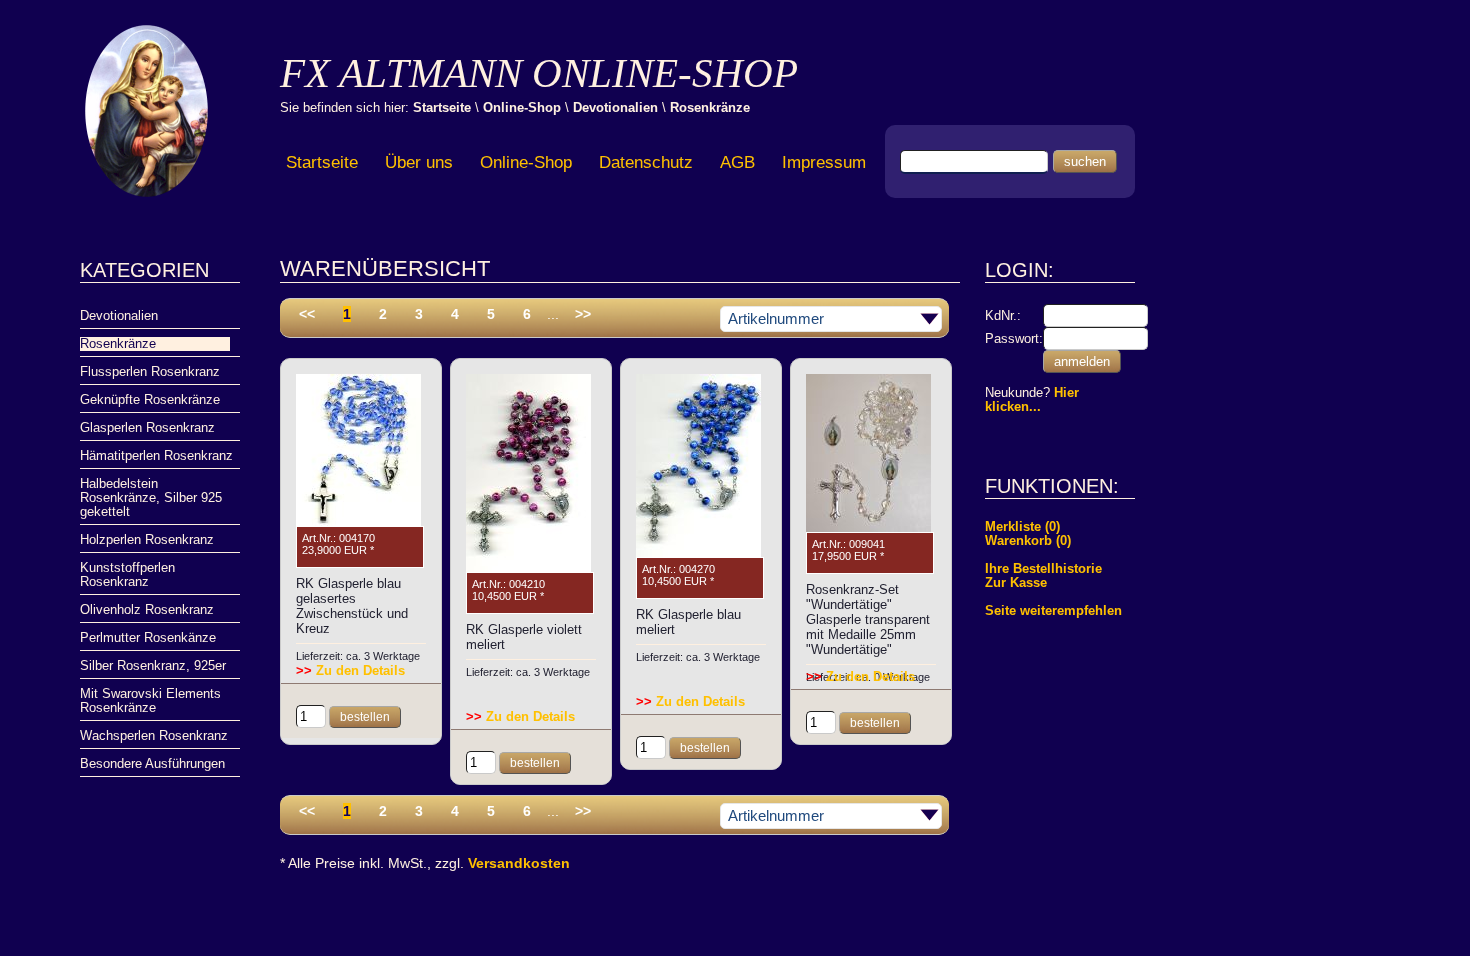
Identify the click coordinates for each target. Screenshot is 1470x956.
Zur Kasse (1016, 583)
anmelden (1082, 361)
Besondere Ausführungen (152, 764)
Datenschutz (646, 162)
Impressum (824, 162)
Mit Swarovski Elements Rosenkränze (150, 701)
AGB (737, 162)
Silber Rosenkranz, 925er (153, 666)
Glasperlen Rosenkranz (147, 428)
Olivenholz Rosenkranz (147, 610)
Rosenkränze (710, 107)
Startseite (442, 107)
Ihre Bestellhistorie (1043, 569)
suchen (1085, 161)
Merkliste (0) (1022, 527)
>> (583, 314)
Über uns (419, 162)
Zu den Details (350, 670)
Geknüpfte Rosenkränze (150, 400)
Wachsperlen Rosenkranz (154, 736)
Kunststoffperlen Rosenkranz (127, 575)
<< (307, 314)
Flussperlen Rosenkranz (150, 372)
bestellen (365, 717)
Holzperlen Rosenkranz (147, 540)
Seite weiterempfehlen (1053, 611)
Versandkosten (519, 863)
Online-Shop (522, 107)
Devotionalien (615, 107)
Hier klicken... (1032, 400)
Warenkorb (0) (1028, 541)
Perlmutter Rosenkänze (148, 638)
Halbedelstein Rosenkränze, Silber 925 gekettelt (151, 498)
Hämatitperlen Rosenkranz (156, 456)
